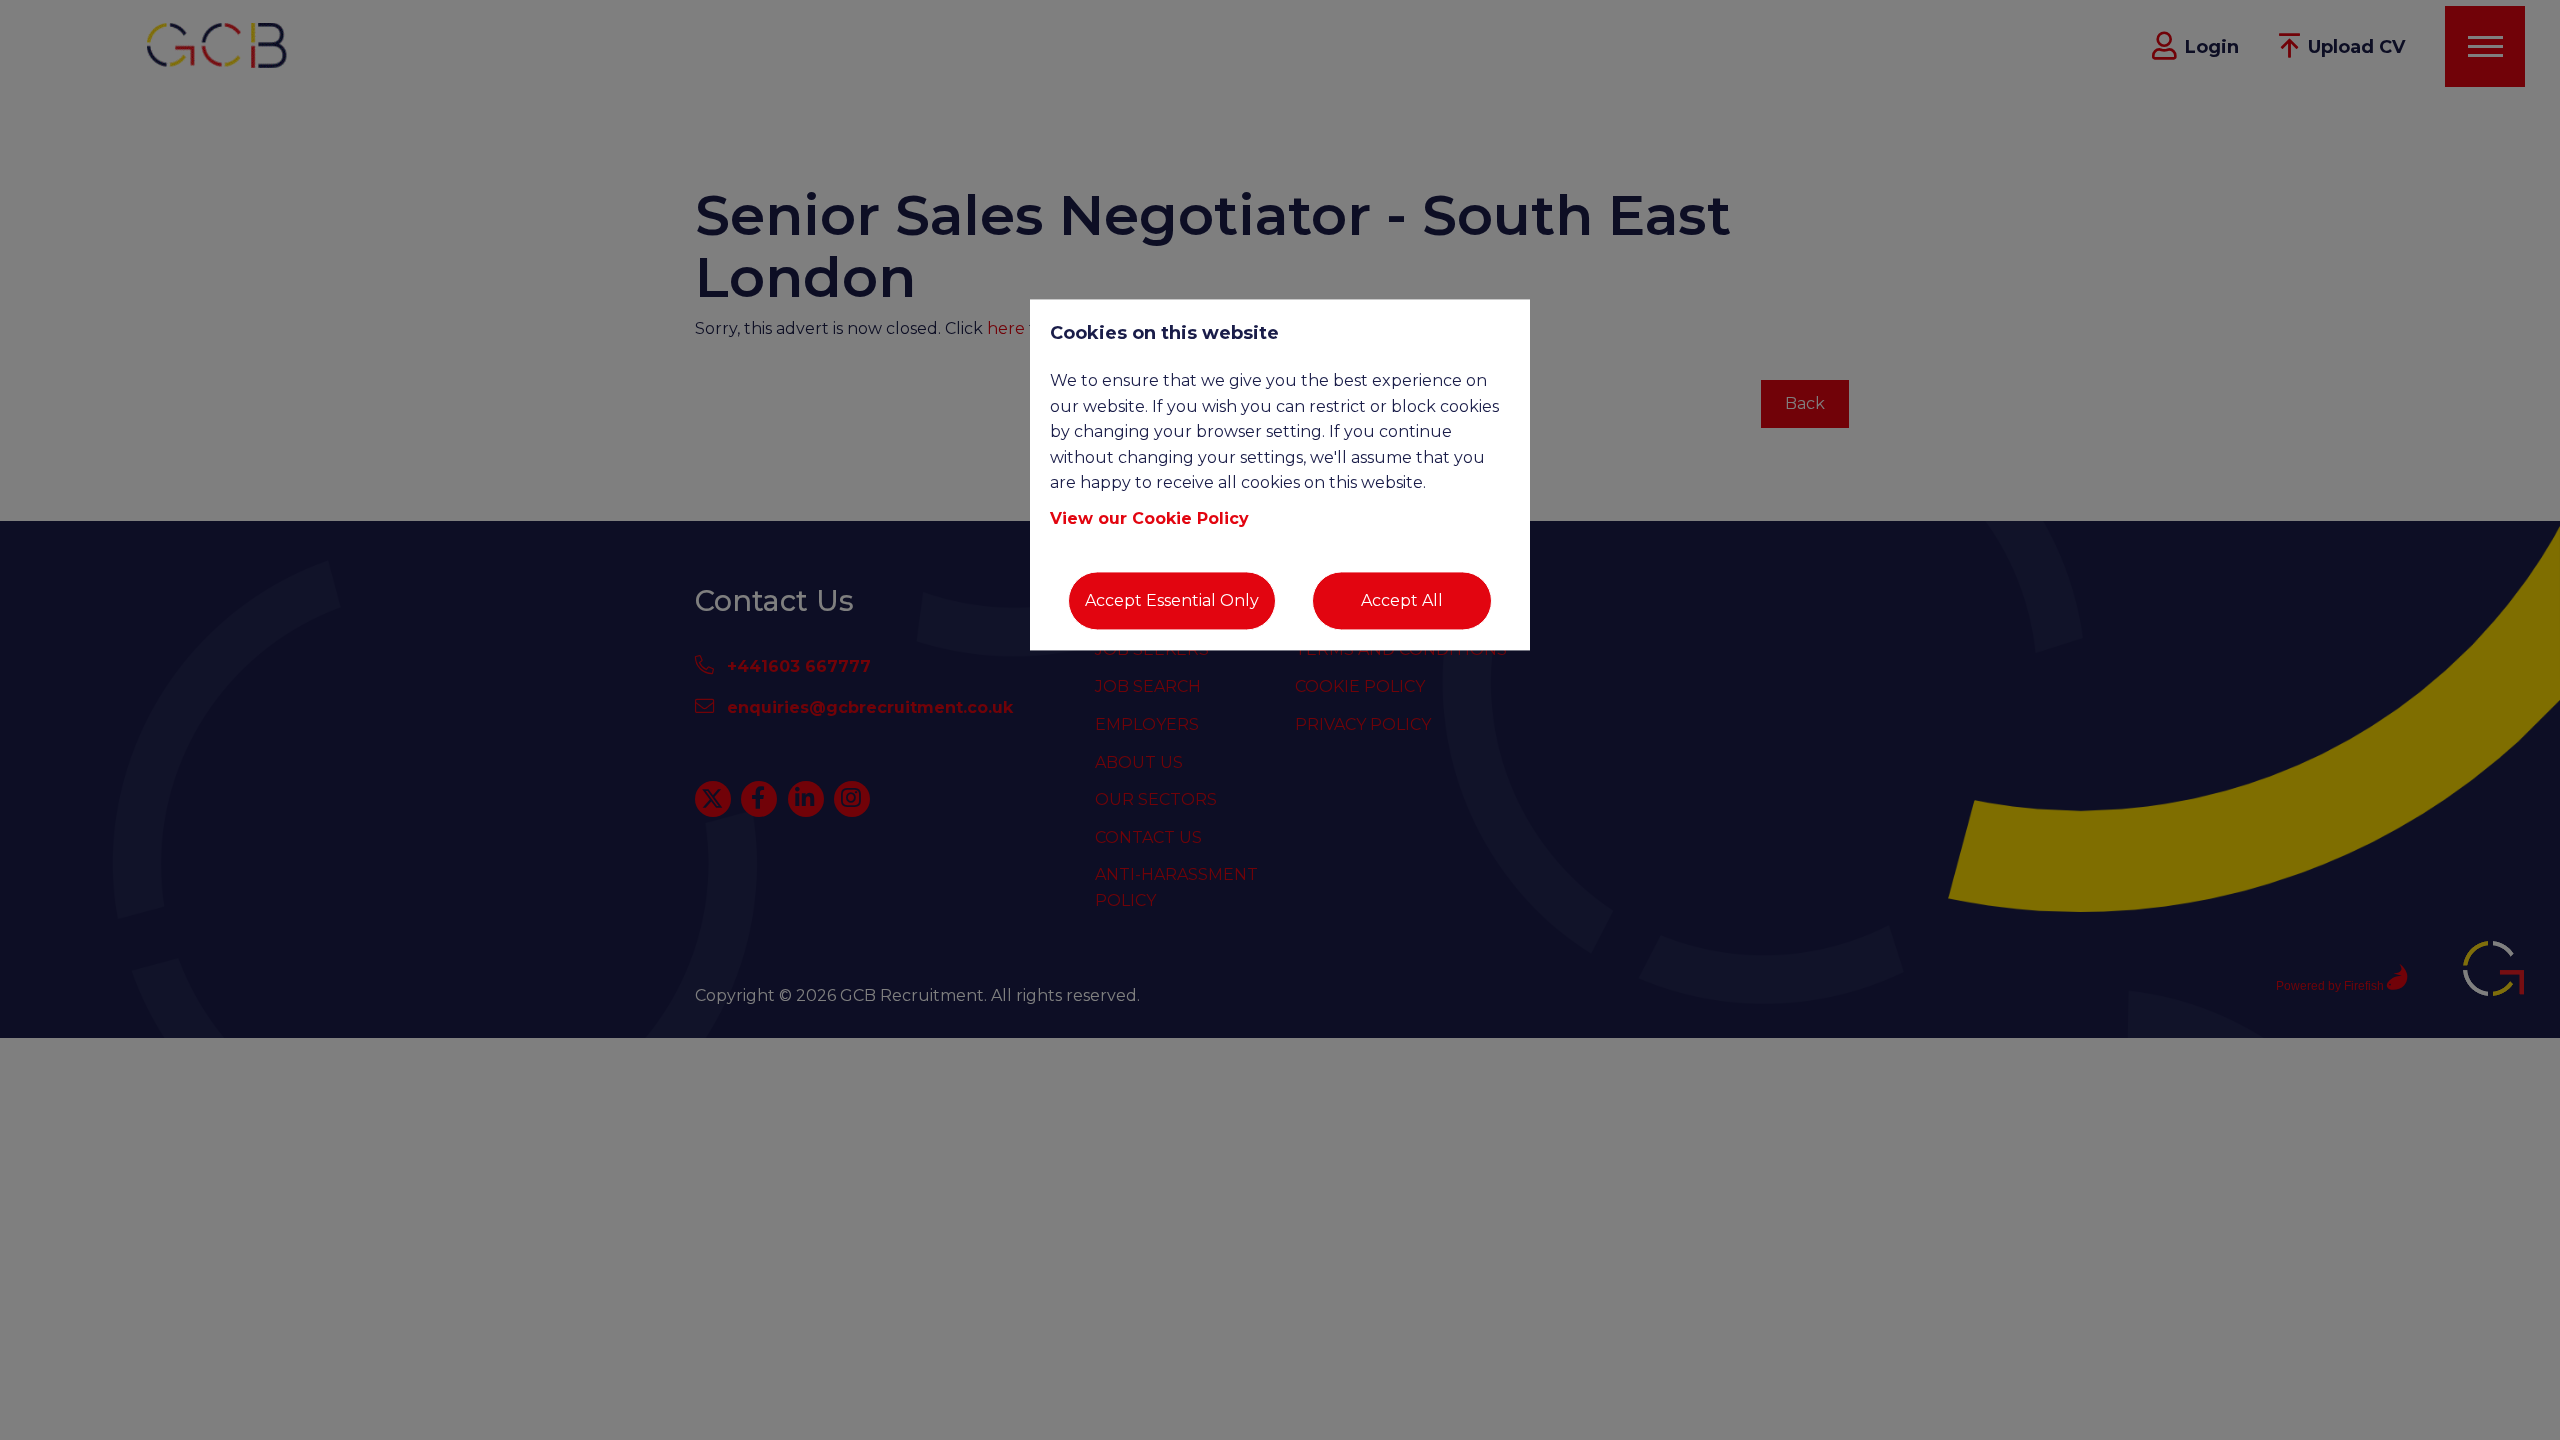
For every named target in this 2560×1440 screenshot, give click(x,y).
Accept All (1402, 600)
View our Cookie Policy (1149, 518)
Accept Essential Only (1172, 600)
